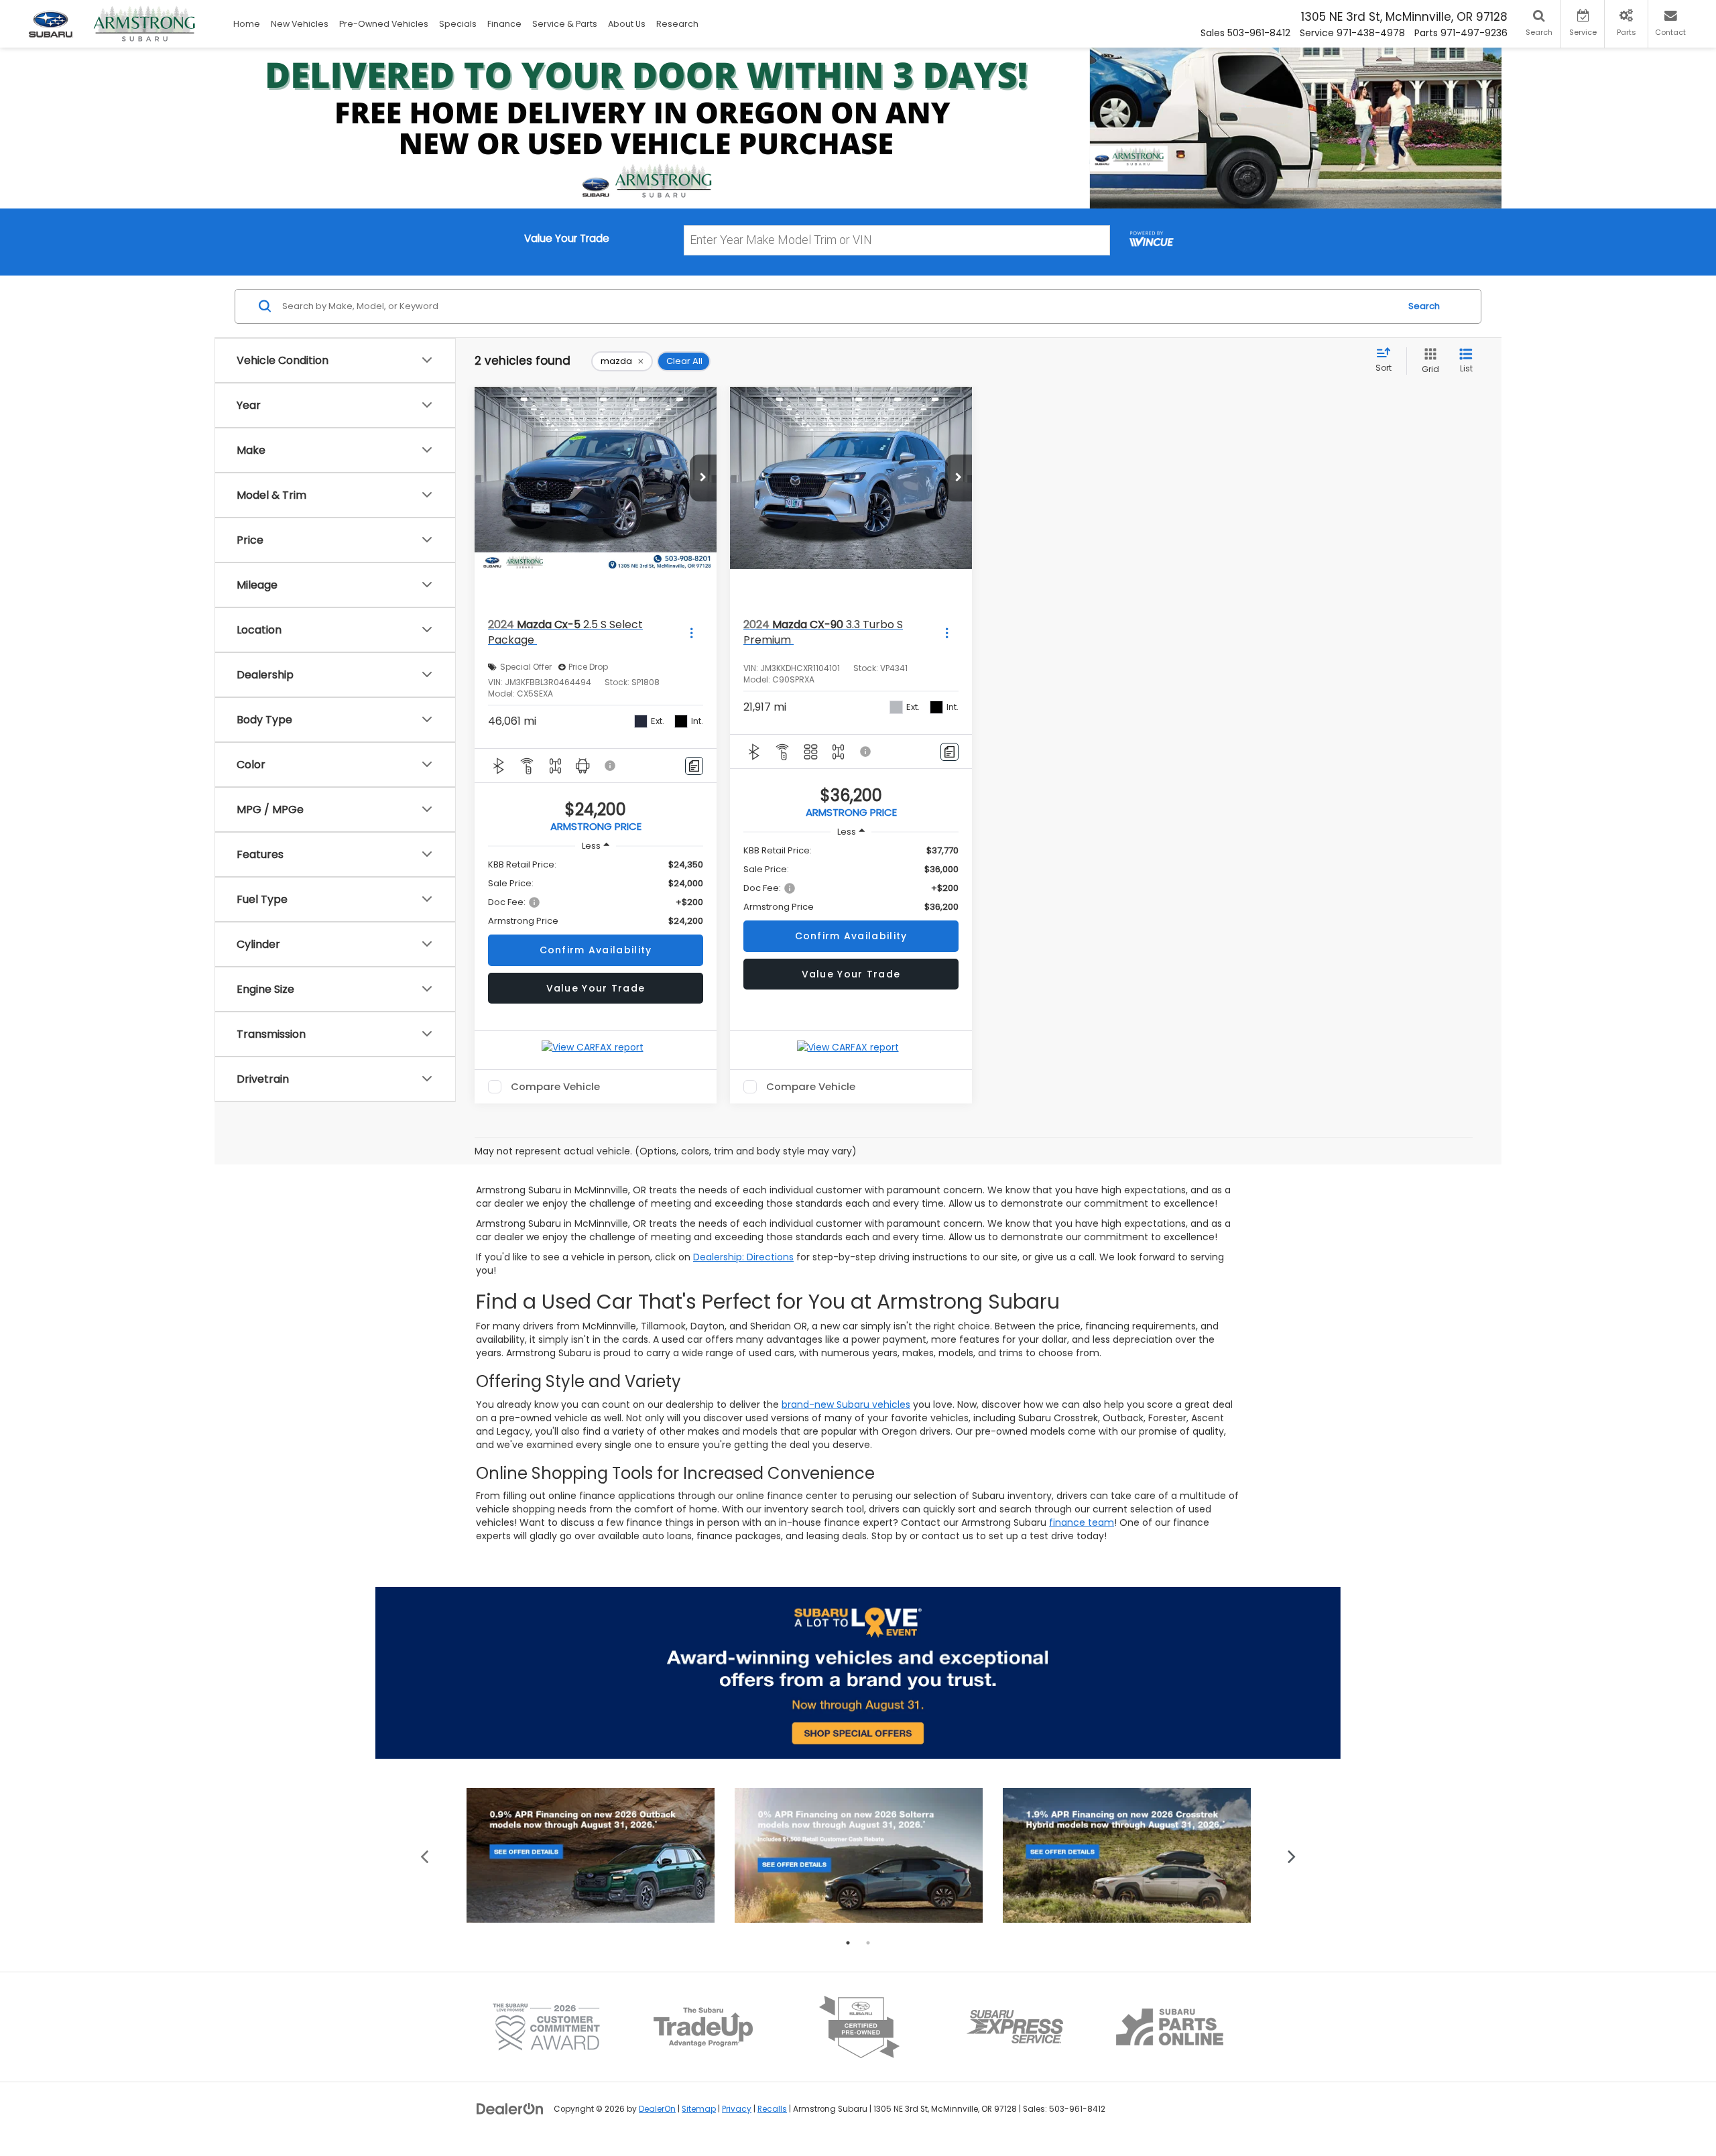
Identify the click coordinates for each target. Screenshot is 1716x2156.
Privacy (737, 2109)
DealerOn (657, 2109)
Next (1292, 1855)
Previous (425, 1855)
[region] (596, 893)
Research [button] (677, 24)
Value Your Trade (596, 988)
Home (247, 24)
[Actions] (691, 633)
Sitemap (699, 2109)
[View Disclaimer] (611, 766)
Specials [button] (458, 24)
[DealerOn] (510, 2108)
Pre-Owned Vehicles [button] (384, 24)
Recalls (772, 2109)
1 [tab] (848, 1943)
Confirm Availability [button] (596, 950)
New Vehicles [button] (300, 24)
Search (1424, 306)
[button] (703, 478)
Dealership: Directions (743, 1257)
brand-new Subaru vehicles (846, 1404)
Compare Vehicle (555, 1087)
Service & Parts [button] (565, 24)
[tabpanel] (591, 1855)
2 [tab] (868, 1943)
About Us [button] (627, 24)
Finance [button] (504, 24)
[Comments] (694, 766)
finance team (1082, 1522)
